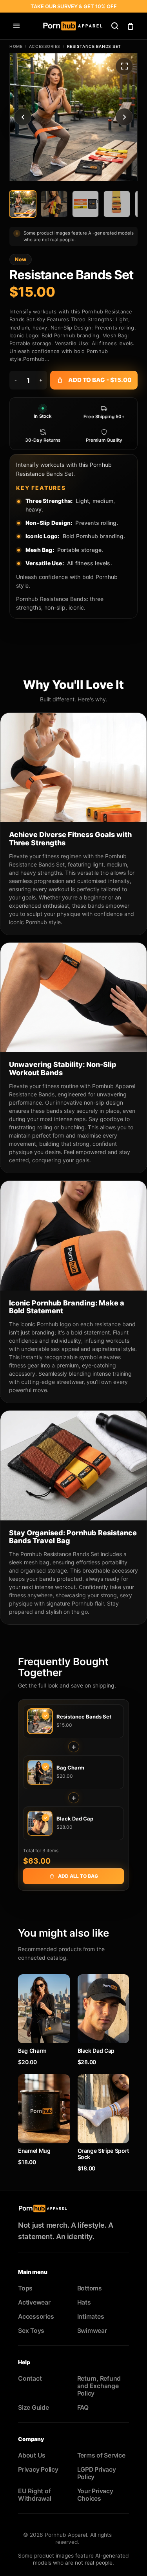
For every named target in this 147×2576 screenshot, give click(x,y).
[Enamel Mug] (44, 2109)
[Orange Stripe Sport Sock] (103, 2109)
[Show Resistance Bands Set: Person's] (23, 204)
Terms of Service (101, 2455)
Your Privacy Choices (95, 2495)
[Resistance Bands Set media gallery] (73, 117)
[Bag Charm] (44, 2009)
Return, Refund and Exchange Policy (99, 2386)
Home (16, 46)
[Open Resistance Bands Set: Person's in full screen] (73, 117)
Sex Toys (31, 2331)
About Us (32, 2455)
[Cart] (131, 26)
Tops (25, 2288)
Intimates (91, 2317)
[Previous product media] (23, 117)
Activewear (34, 2302)
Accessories (45, 46)
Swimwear (92, 2331)
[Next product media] (124, 117)
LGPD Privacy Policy (97, 2473)
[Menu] (16, 26)
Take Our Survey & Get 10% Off (74, 6)
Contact (30, 2378)
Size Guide (34, 2408)
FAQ (83, 2408)
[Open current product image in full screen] (124, 66)
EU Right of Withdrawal (35, 2495)
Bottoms (90, 2288)
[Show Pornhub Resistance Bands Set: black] (54, 204)
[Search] (115, 26)
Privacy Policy (38, 2470)
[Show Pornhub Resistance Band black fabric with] (85, 204)
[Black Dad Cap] (103, 2009)
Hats (84, 2302)
